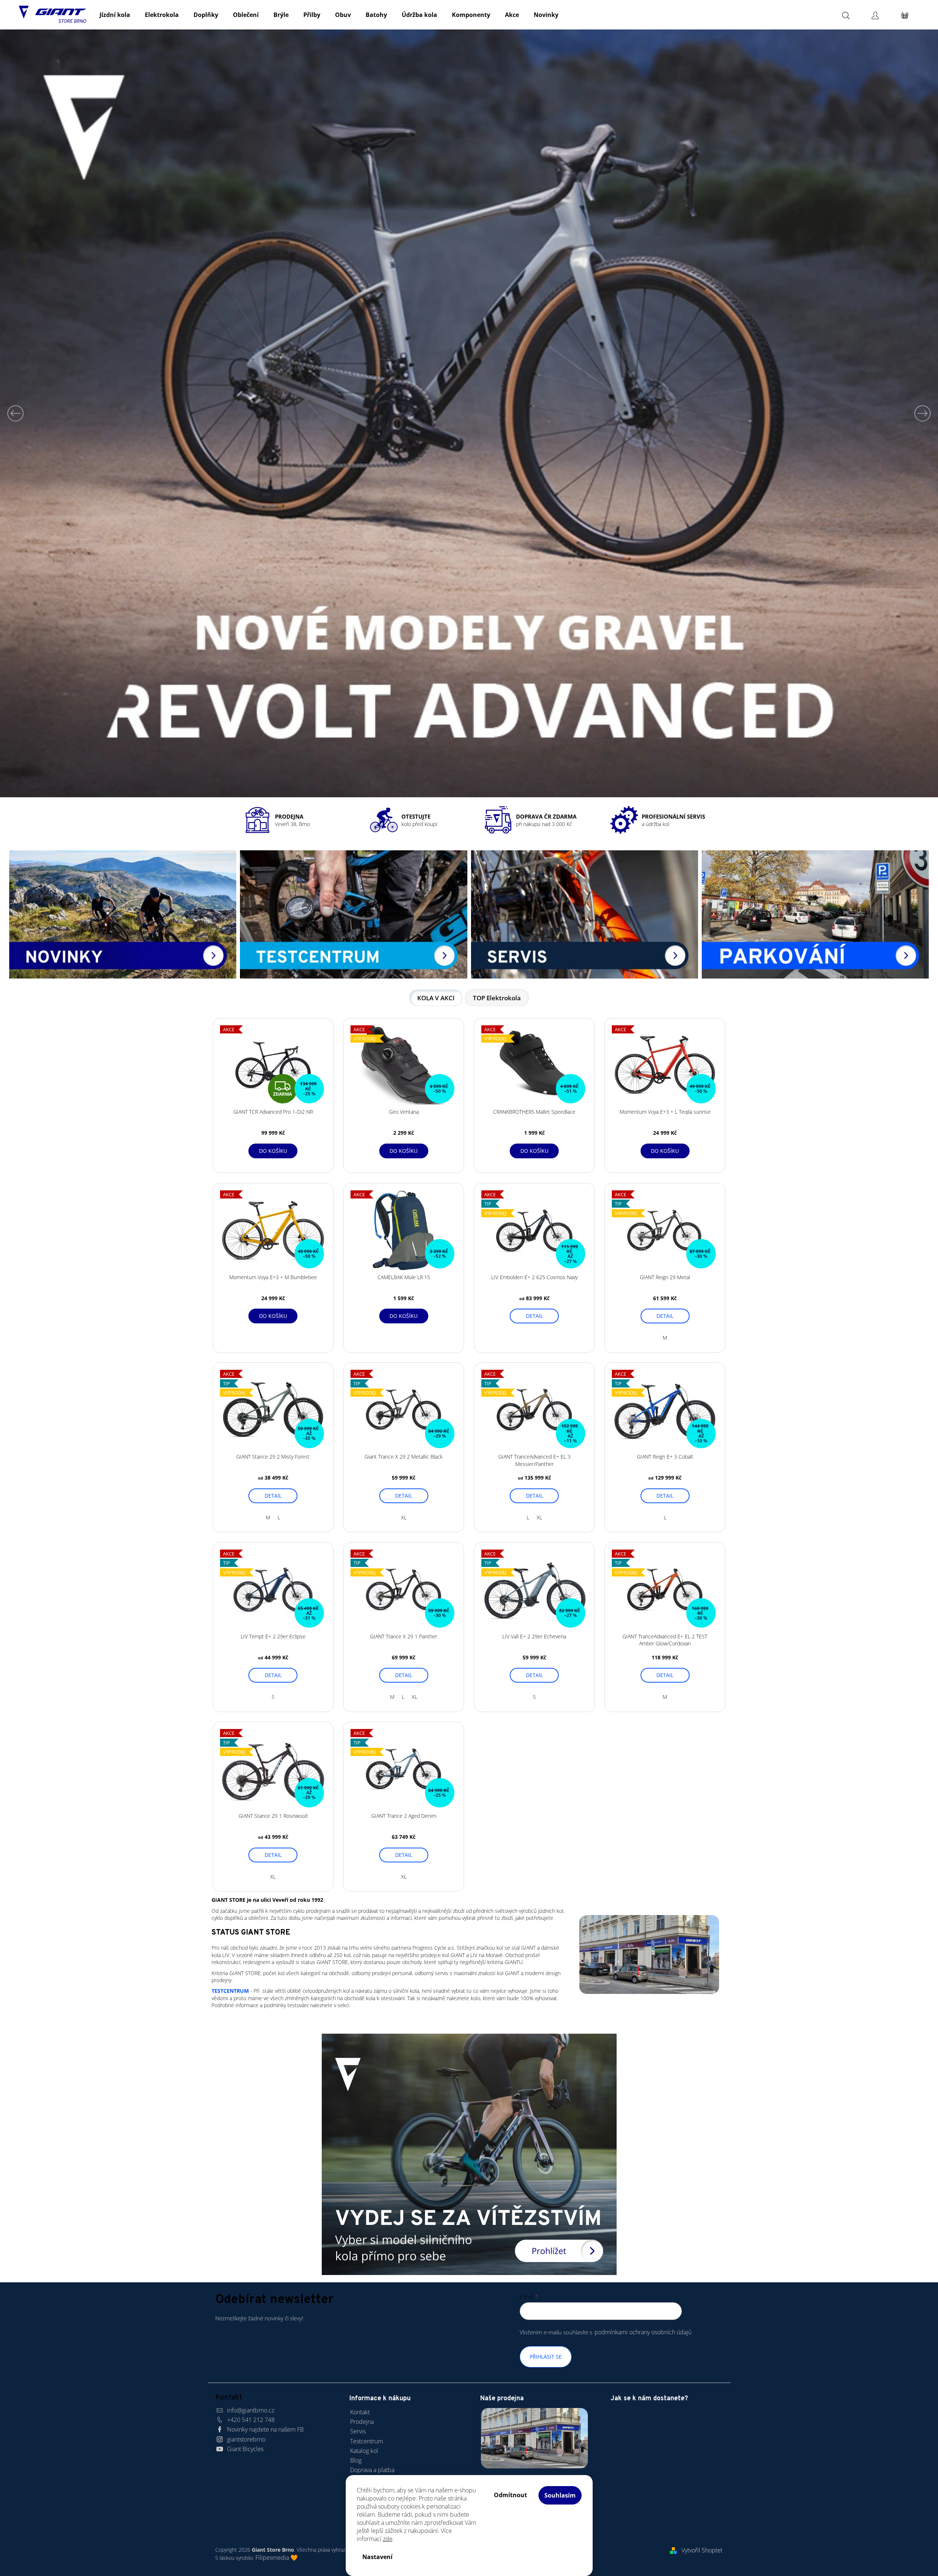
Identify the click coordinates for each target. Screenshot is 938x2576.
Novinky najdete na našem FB (265, 2429)
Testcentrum (367, 2441)
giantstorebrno (246, 2439)
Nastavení (377, 2557)
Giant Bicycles (245, 2449)
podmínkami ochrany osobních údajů (643, 2332)
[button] (23, 413)
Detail (534, 1316)
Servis (358, 2431)
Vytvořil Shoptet (702, 2550)
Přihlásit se (546, 2357)
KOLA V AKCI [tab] (436, 998)
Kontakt (360, 2412)
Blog (356, 2460)
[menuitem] (115, 15)
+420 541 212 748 (251, 2420)
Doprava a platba (372, 2470)
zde (388, 2539)
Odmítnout (510, 2495)
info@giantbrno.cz (251, 2410)
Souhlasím (560, 2495)
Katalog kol (364, 2451)
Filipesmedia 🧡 (277, 2558)
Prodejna (362, 2422)
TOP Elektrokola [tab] (497, 998)
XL (404, 1517)
